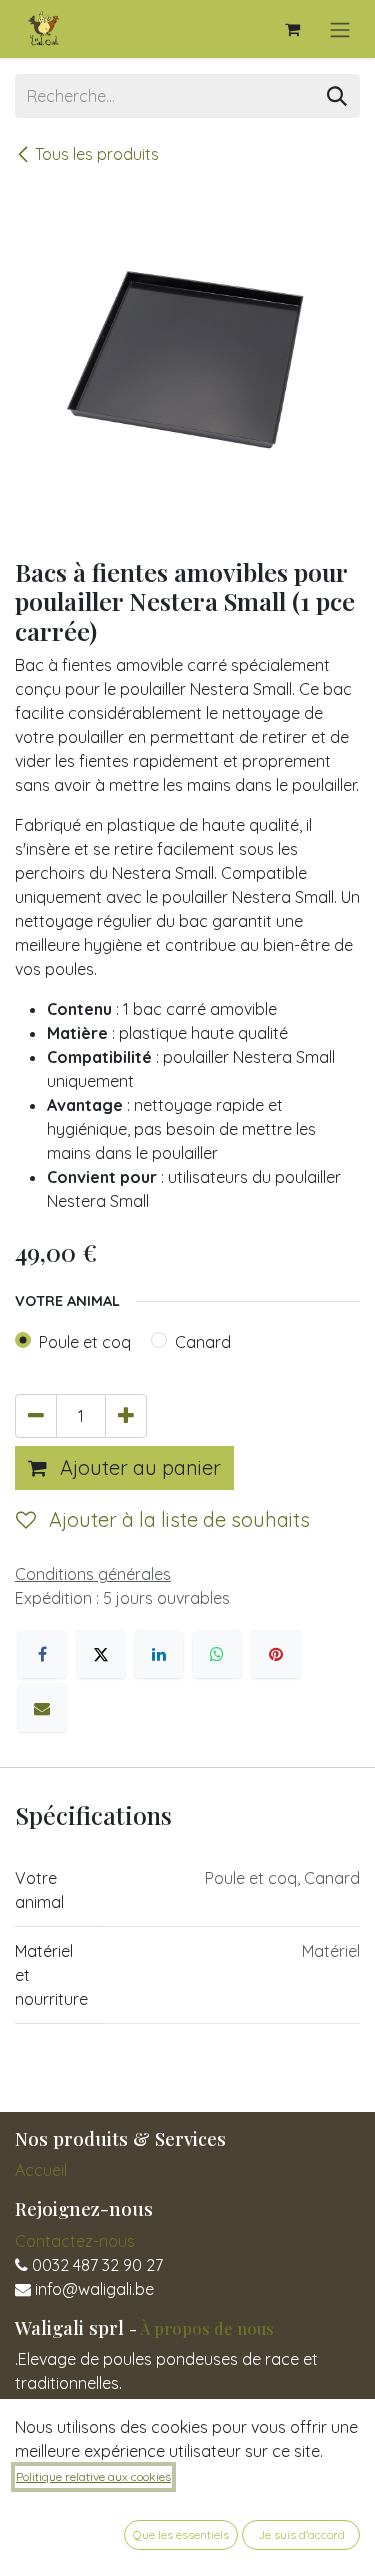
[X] (101, 1654)
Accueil (41, 2170)
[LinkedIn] (159, 1654)
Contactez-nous (75, 2241)
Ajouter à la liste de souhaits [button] (177, 1519)
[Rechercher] (337, 96)
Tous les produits (97, 154)
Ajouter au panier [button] (138, 1467)
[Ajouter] (126, 1416)
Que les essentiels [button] (181, 2534)
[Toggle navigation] (340, 29)
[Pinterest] (276, 1654)
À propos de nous (207, 2328)
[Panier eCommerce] (292, 29)
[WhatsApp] (217, 1654)
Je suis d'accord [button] (301, 2534)
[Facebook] (42, 1654)
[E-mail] (42, 1708)
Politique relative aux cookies (93, 2476)
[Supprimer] (36, 1416)
